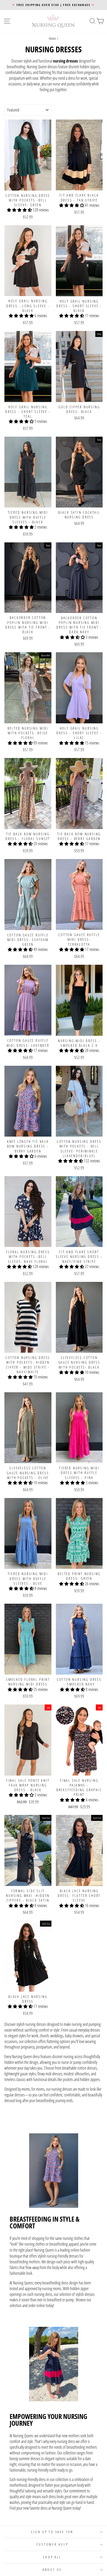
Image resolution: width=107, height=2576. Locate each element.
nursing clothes (35, 2244)
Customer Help (52, 2544)
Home (52, 38)
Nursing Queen (44, 2250)
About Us (52, 2570)
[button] (20, 210)
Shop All (52, 2557)
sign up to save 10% (52, 2532)
